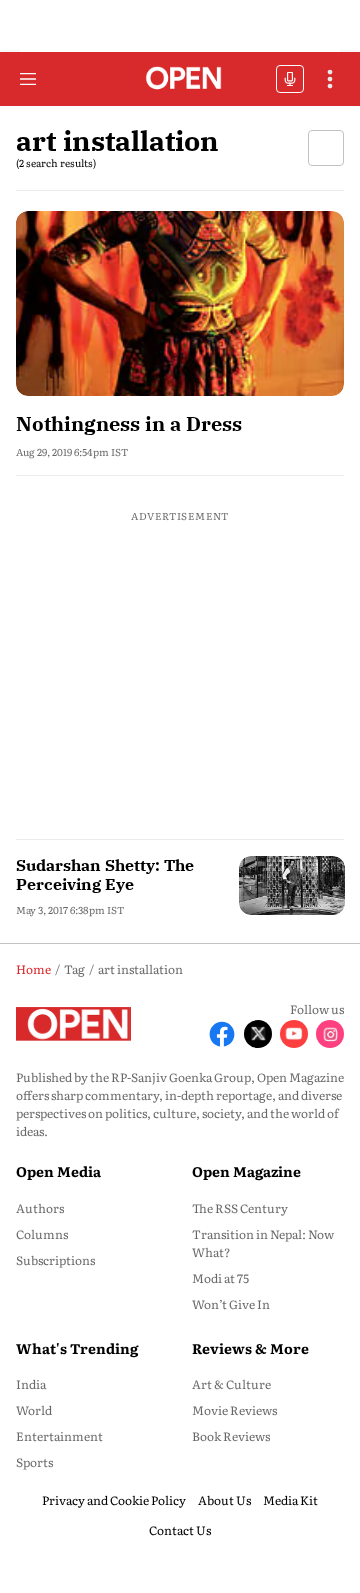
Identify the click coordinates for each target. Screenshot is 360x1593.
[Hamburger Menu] (28, 79)
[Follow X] (258, 1034)
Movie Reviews (234, 1410)
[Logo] (180, 79)
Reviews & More (250, 1348)
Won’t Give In (231, 1304)
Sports (34, 1462)
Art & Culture (231, 1384)
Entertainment (59, 1436)
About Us (224, 1500)
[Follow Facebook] (222, 1034)
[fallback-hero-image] (180, 303)
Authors (40, 1208)
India (31, 1384)
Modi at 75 (220, 1278)
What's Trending (77, 1348)
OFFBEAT (290, 79)
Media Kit (290, 1500)
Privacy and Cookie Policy (114, 1500)
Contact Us (180, 1530)
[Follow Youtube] (294, 1034)
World (34, 1410)
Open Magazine (246, 1171)
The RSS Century (240, 1208)
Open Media (58, 1171)
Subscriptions (55, 1260)
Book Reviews (231, 1436)
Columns (42, 1234)
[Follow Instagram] (330, 1034)
